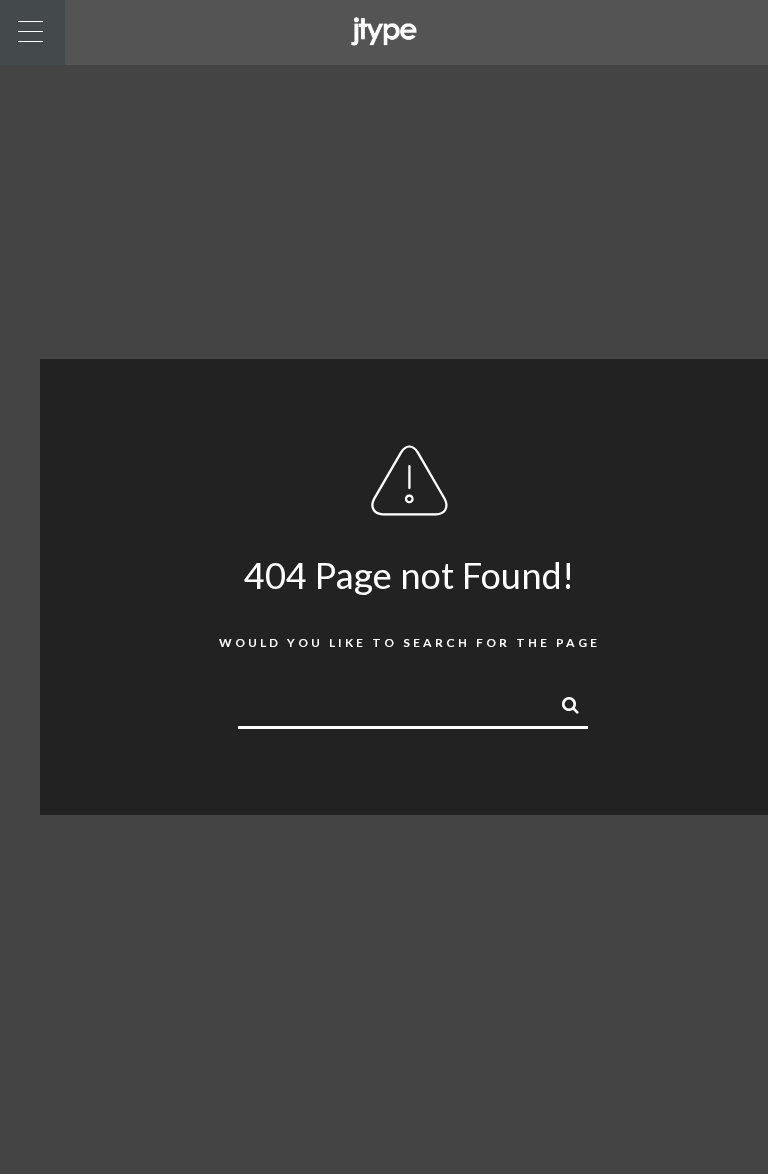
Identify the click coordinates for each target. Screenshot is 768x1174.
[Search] (562, 702)
